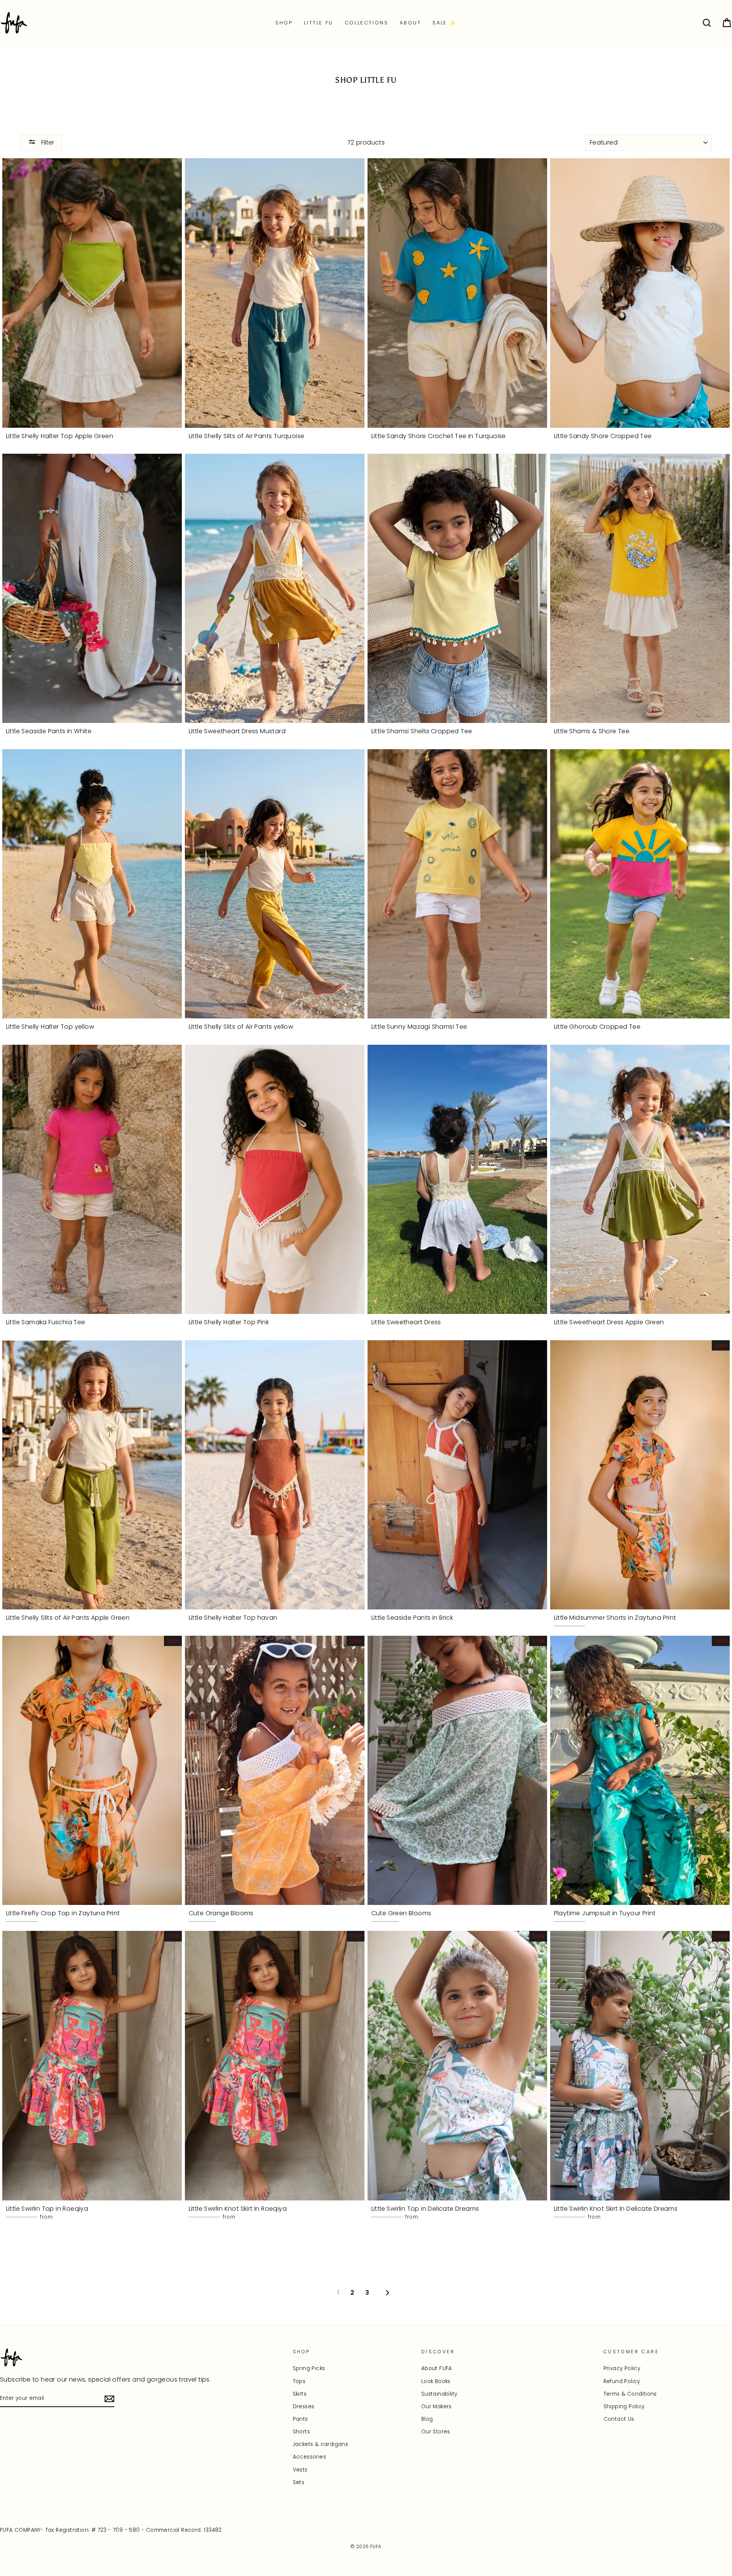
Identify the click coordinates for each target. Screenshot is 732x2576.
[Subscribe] (109, 2399)
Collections (367, 23)
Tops (299, 2381)
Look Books (436, 2381)
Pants (300, 2419)
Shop (284, 23)
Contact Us (619, 2419)
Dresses (304, 2407)
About (410, 23)
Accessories (309, 2457)
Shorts (301, 2432)
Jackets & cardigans (321, 2444)
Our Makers (437, 2407)
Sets (299, 2482)
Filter (47, 142)
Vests (300, 2470)
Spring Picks (309, 2368)
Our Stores (436, 2432)
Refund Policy (622, 2381)
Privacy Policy (622, 2368)
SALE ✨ (445, 23)
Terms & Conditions (630, 2394)
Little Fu (318, 23)
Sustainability (439, 2394)
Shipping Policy (624, 2407)
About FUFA (437, 2368)
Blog (427, 2419)
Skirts (300, 2394)
